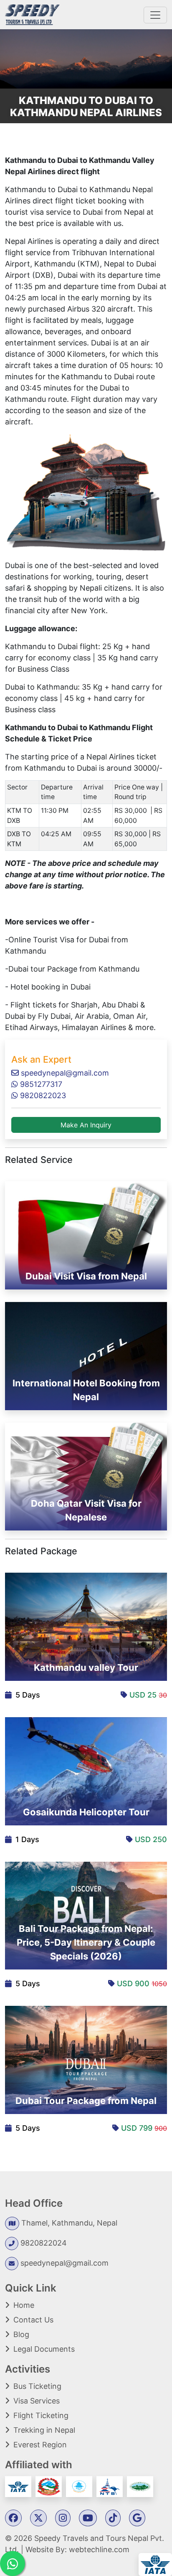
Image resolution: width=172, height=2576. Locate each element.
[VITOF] (140, 2486)
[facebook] (13, 2519)
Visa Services (37, 2401)
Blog (21, 2334)
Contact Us (33, 2320)
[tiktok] (113, 2519)
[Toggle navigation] (155, 15)
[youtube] (88, 2519)
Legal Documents (44, 2349)
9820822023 (42, 1095)
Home (24, 2305)
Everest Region (40, 2445)
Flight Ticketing (41, 2415)
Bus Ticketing (37, 2386)
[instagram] (63, 2519)
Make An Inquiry (86, 1125)
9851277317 (40, 1084)
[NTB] (111, 2486)
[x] (38, 2519)
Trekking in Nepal (44, 2430)
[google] (137, 2519)
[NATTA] (80, 2486)
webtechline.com (99, 2549)
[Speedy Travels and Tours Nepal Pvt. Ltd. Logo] (32, 14)
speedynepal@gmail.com (64, 1073)
